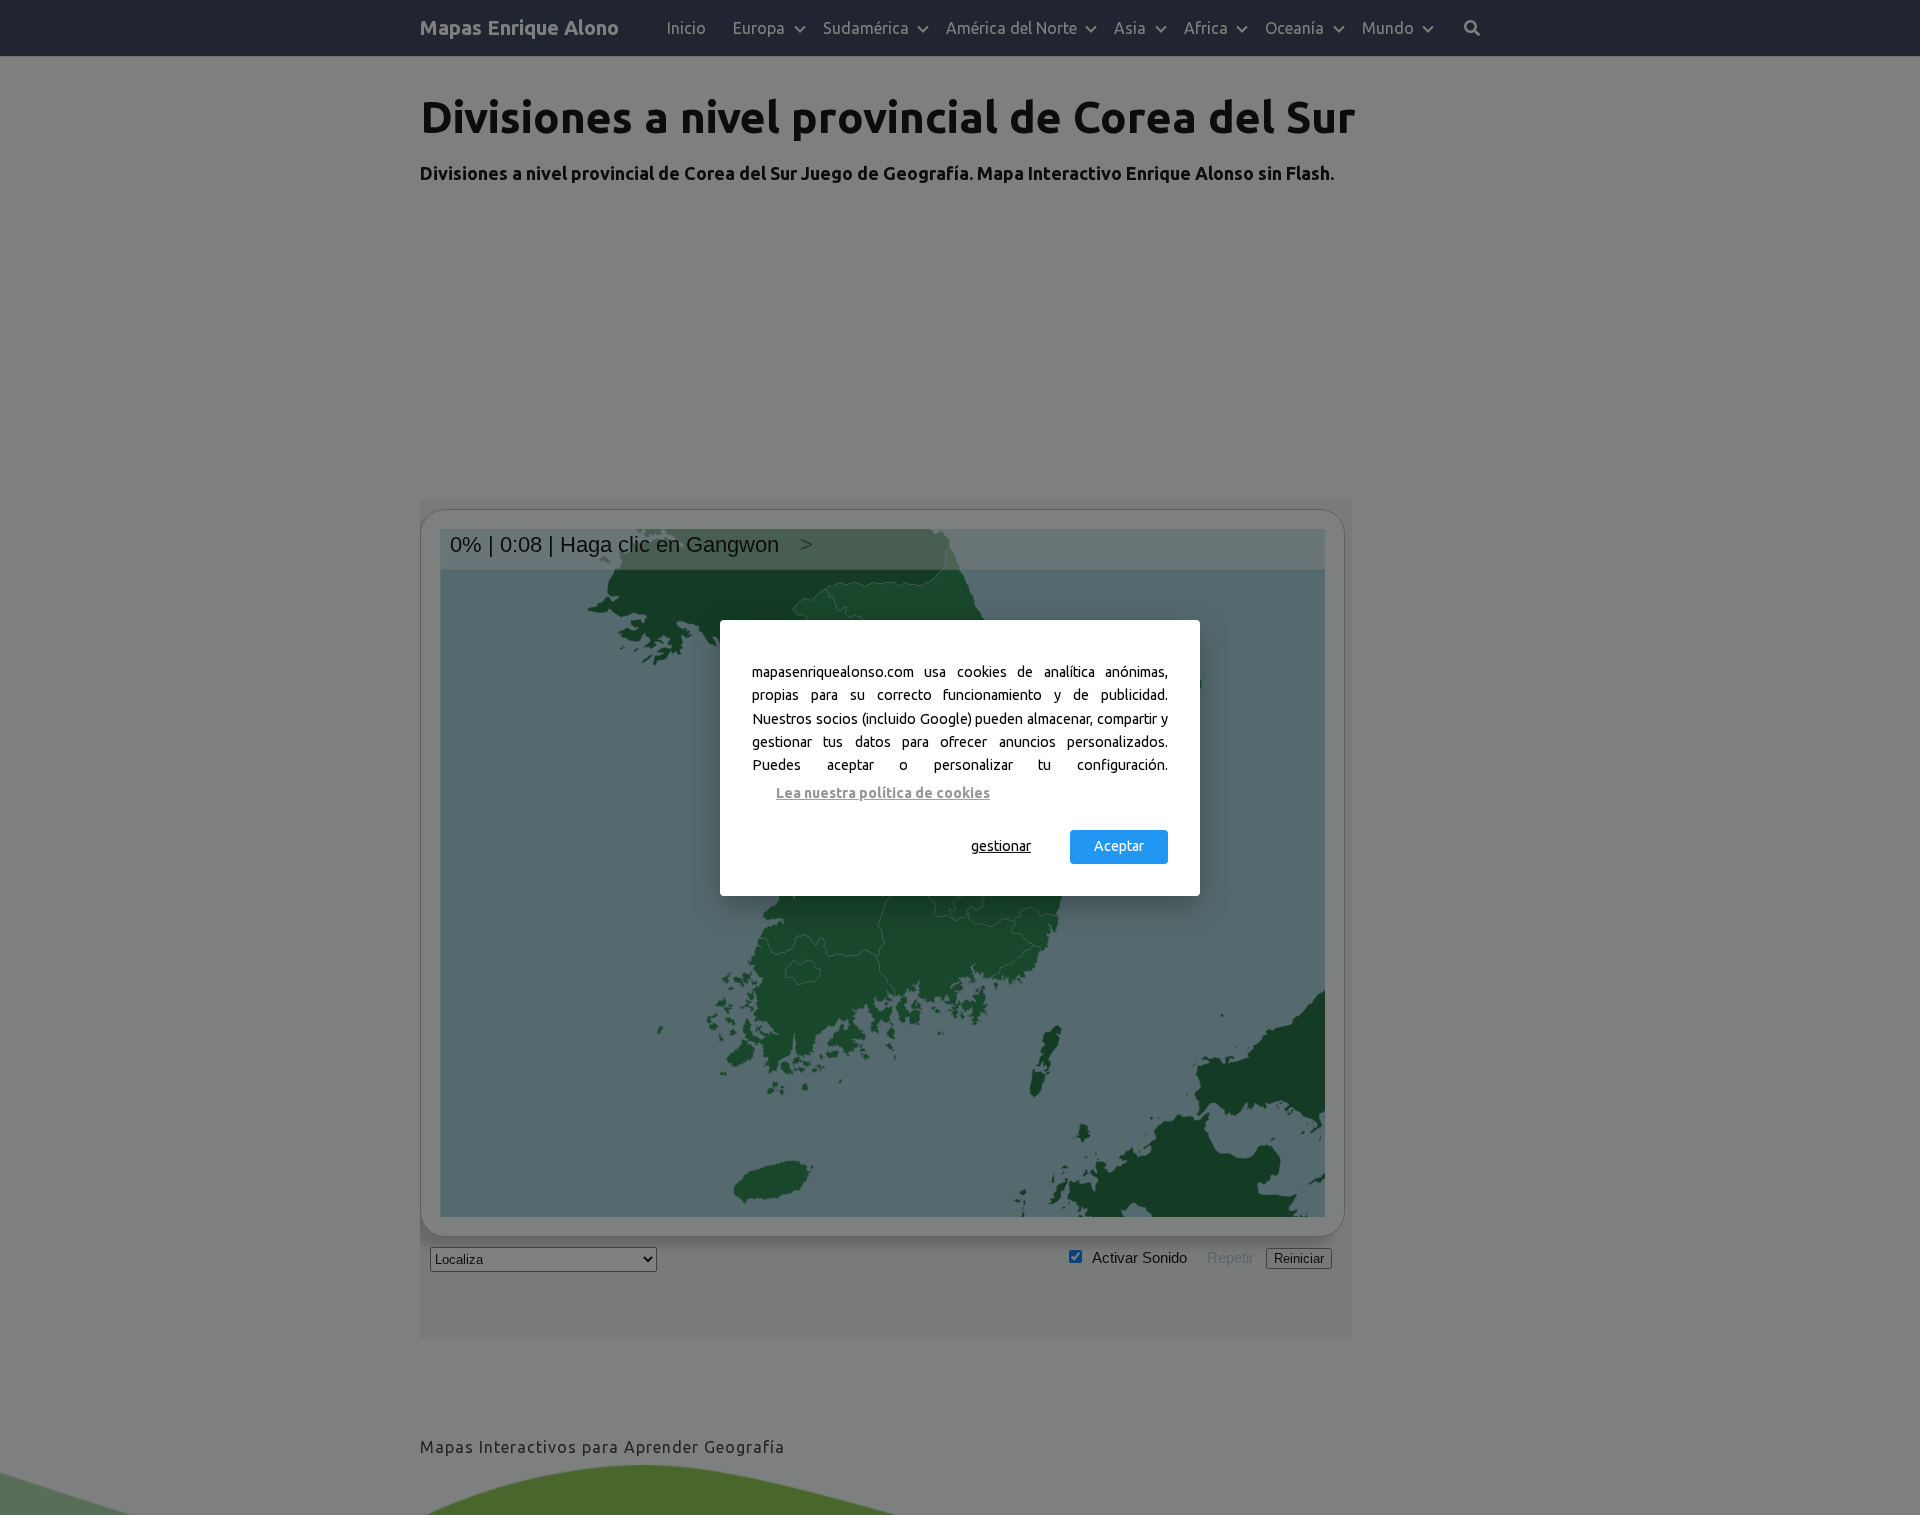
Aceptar (1119, 846)
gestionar (1001, 846)
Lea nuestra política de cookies (883, 793)
